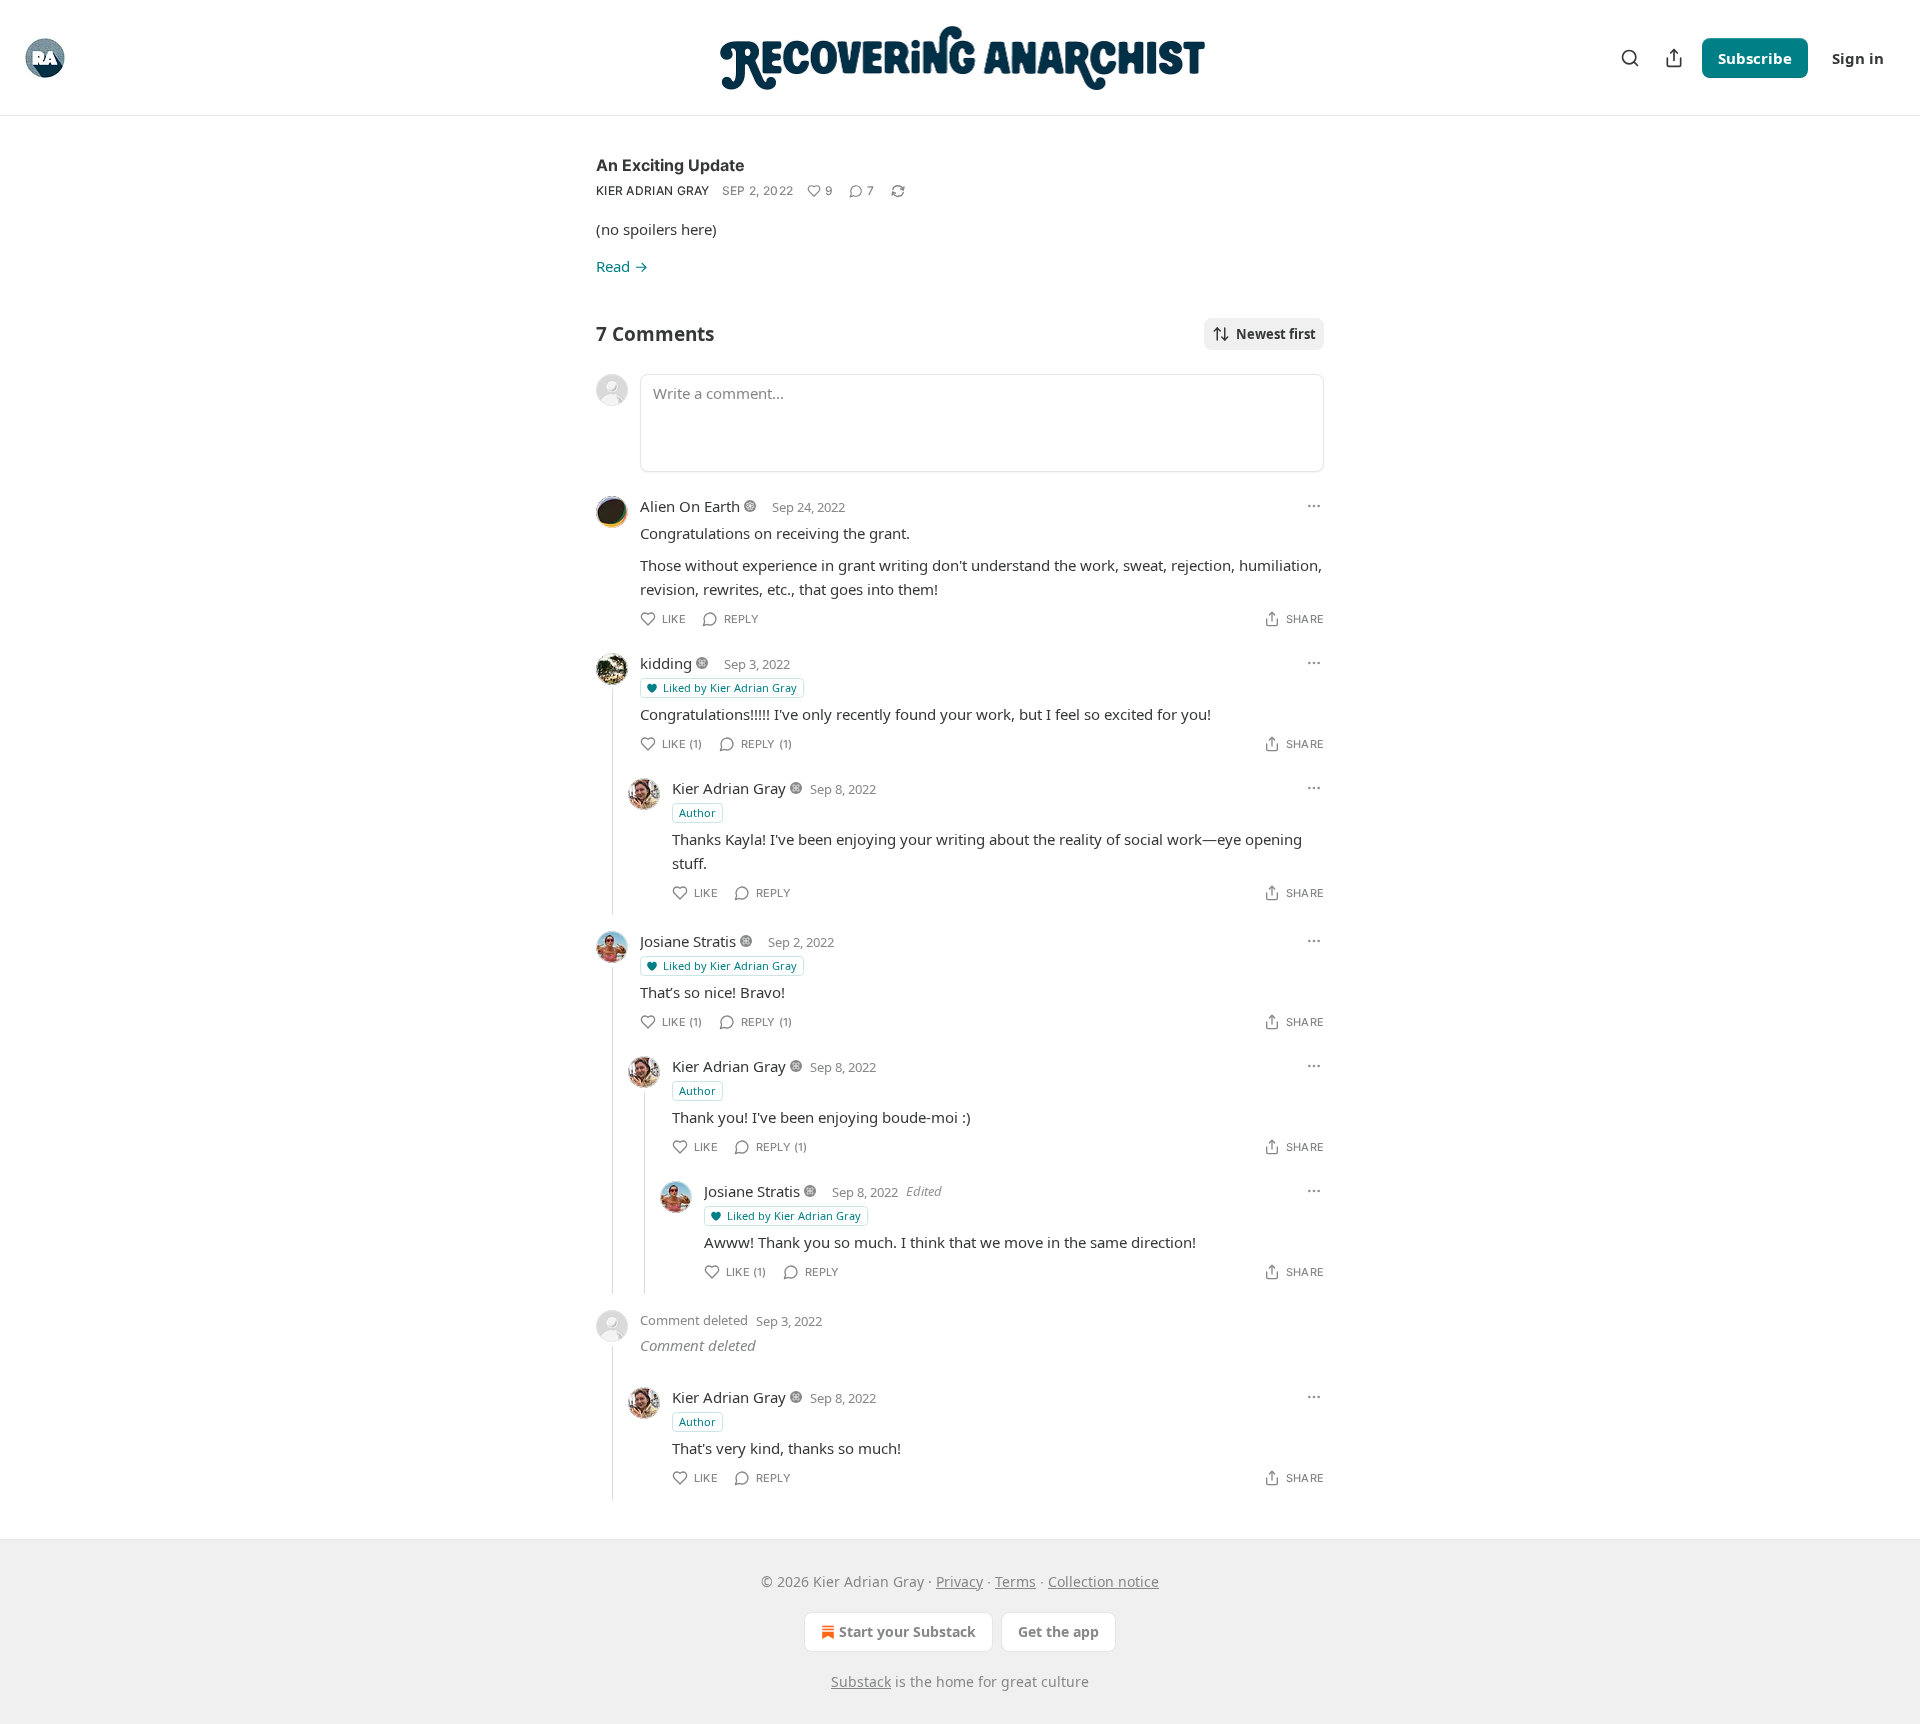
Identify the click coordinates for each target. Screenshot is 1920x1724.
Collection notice (1103, 1581)
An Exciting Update (670, 165)
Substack (861, 1681)
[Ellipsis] (1314, 506)
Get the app (1058, 1631)
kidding (666, 663)
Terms (1015, 1581)
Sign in (1858, 58)
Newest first (1276, 334)
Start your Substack (907, 1631)
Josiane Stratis (688, 941)
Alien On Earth (690, 506)
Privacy (959, 1581)
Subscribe (1755, 58)
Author (697, 812)
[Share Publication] (1674, 58)
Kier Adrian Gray (653, 190)
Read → (622, 266)
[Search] (1630, 58)
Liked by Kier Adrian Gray (730, 687)
